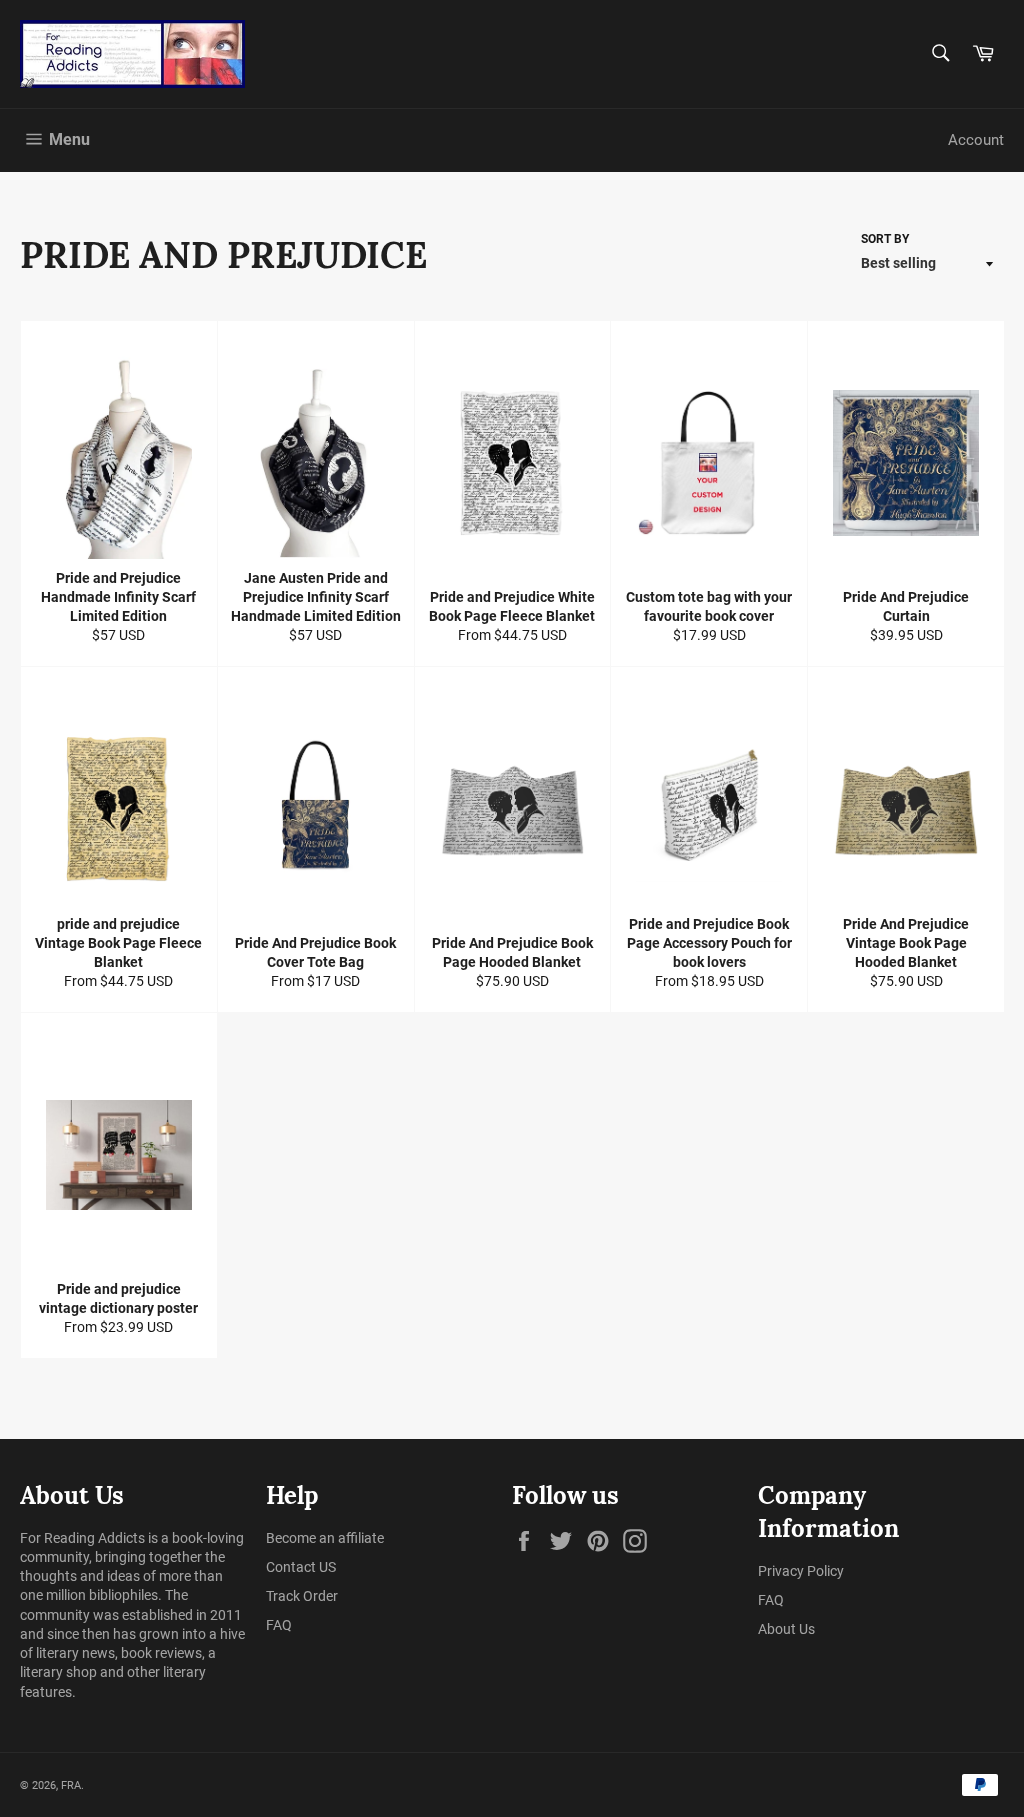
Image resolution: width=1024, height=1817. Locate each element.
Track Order (302, 1596)
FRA (71, 1785)
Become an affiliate (325, 1538)
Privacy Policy (801, 1571)
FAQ (279, 1625)
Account (976, 140)
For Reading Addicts (82, 1538)
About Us (786, 1629)
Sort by (885, 239)
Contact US (301, 1567)
